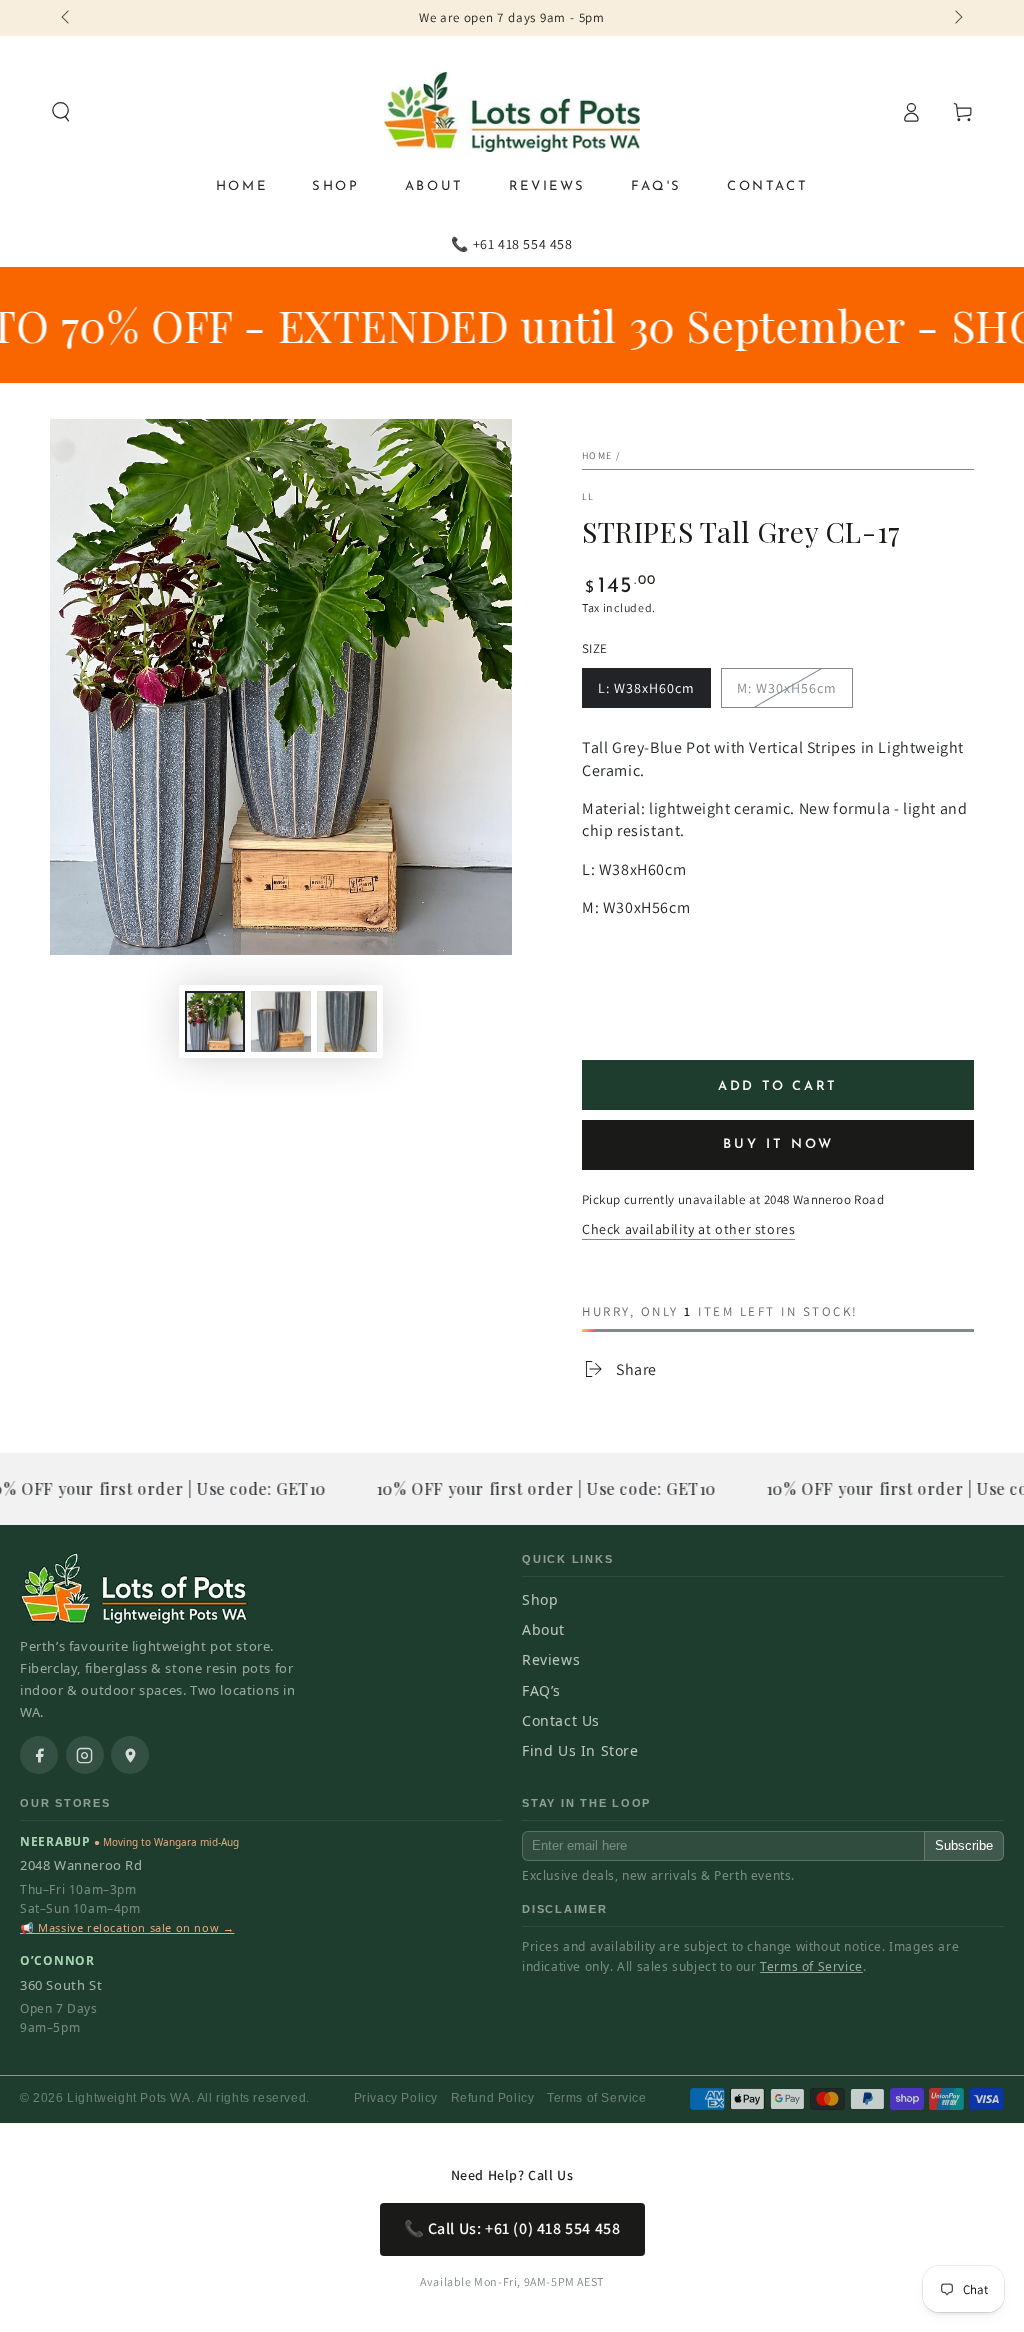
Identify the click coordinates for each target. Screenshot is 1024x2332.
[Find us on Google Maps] (130, 1755)
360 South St (61, 1985)
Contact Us (561, 1720)
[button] (61, 112)
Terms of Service (811, 1966)
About (543, 1629)
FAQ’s (541, 1690)
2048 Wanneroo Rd (81, 1865)
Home (597, 455)
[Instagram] (85, 1755)
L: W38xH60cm (646, 688)
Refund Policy (493, 2098)
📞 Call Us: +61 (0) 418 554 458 (512, 2228)
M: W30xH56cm (787, 688)
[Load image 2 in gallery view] (281, 1021)
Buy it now (778, 1144)
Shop (540, 1599)
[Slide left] (67, 18)
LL (588, 496)
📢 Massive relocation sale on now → (127, 1927)
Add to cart (778, 1086)
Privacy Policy (396, 2098)
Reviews (551, 1659)
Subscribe (964, 1845)
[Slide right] (957, 18)
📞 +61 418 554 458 (511, 244)
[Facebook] (39, 1755)
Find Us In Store (580, 1750)
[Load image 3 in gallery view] (347, 1021)
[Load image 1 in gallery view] (215, 1021)
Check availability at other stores (688, 1229)
